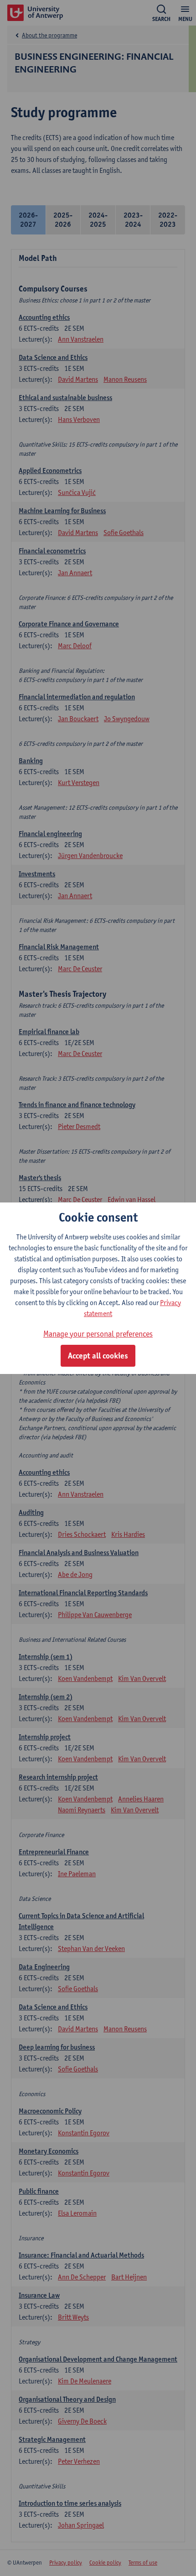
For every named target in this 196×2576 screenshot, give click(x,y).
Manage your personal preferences (98, 1334)
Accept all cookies (98, 1356)
